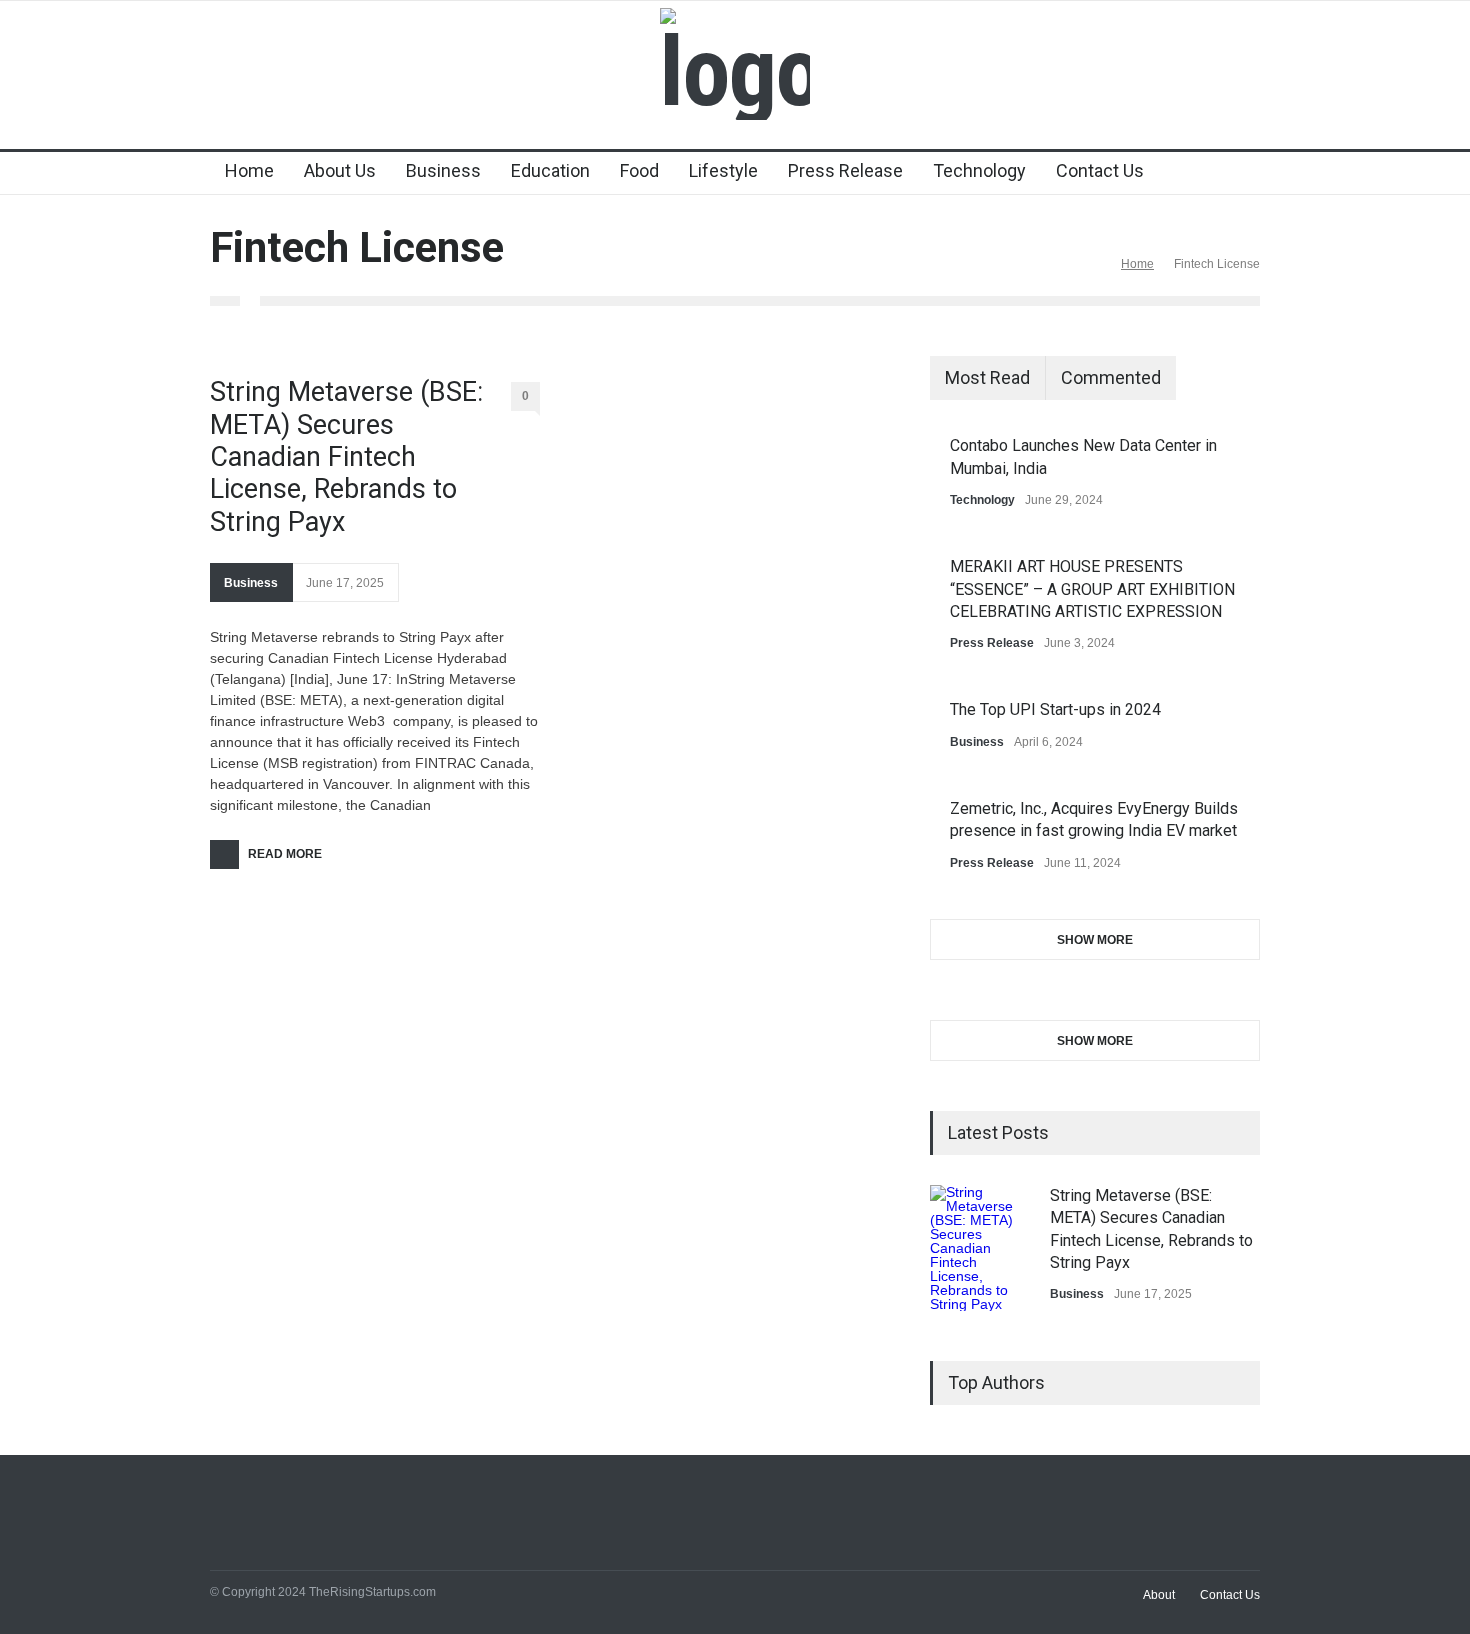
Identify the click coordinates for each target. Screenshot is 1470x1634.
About (1159, 1595)
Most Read (987, 377)
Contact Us (1100, 170)
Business (443, 170)
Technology (979, 170)
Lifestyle (723, 170)
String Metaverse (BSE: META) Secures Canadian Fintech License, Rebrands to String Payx (346, 457)
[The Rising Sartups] (735, 72)
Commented (1111, 377)
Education (550, 170)
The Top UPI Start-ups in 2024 (1055, 709)
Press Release (845, 170)
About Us (340, 170)
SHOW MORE (1095, 940)
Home (249, 170)
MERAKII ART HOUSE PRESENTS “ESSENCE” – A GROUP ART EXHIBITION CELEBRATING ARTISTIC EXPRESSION (1092, 589)
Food (639, 170)
